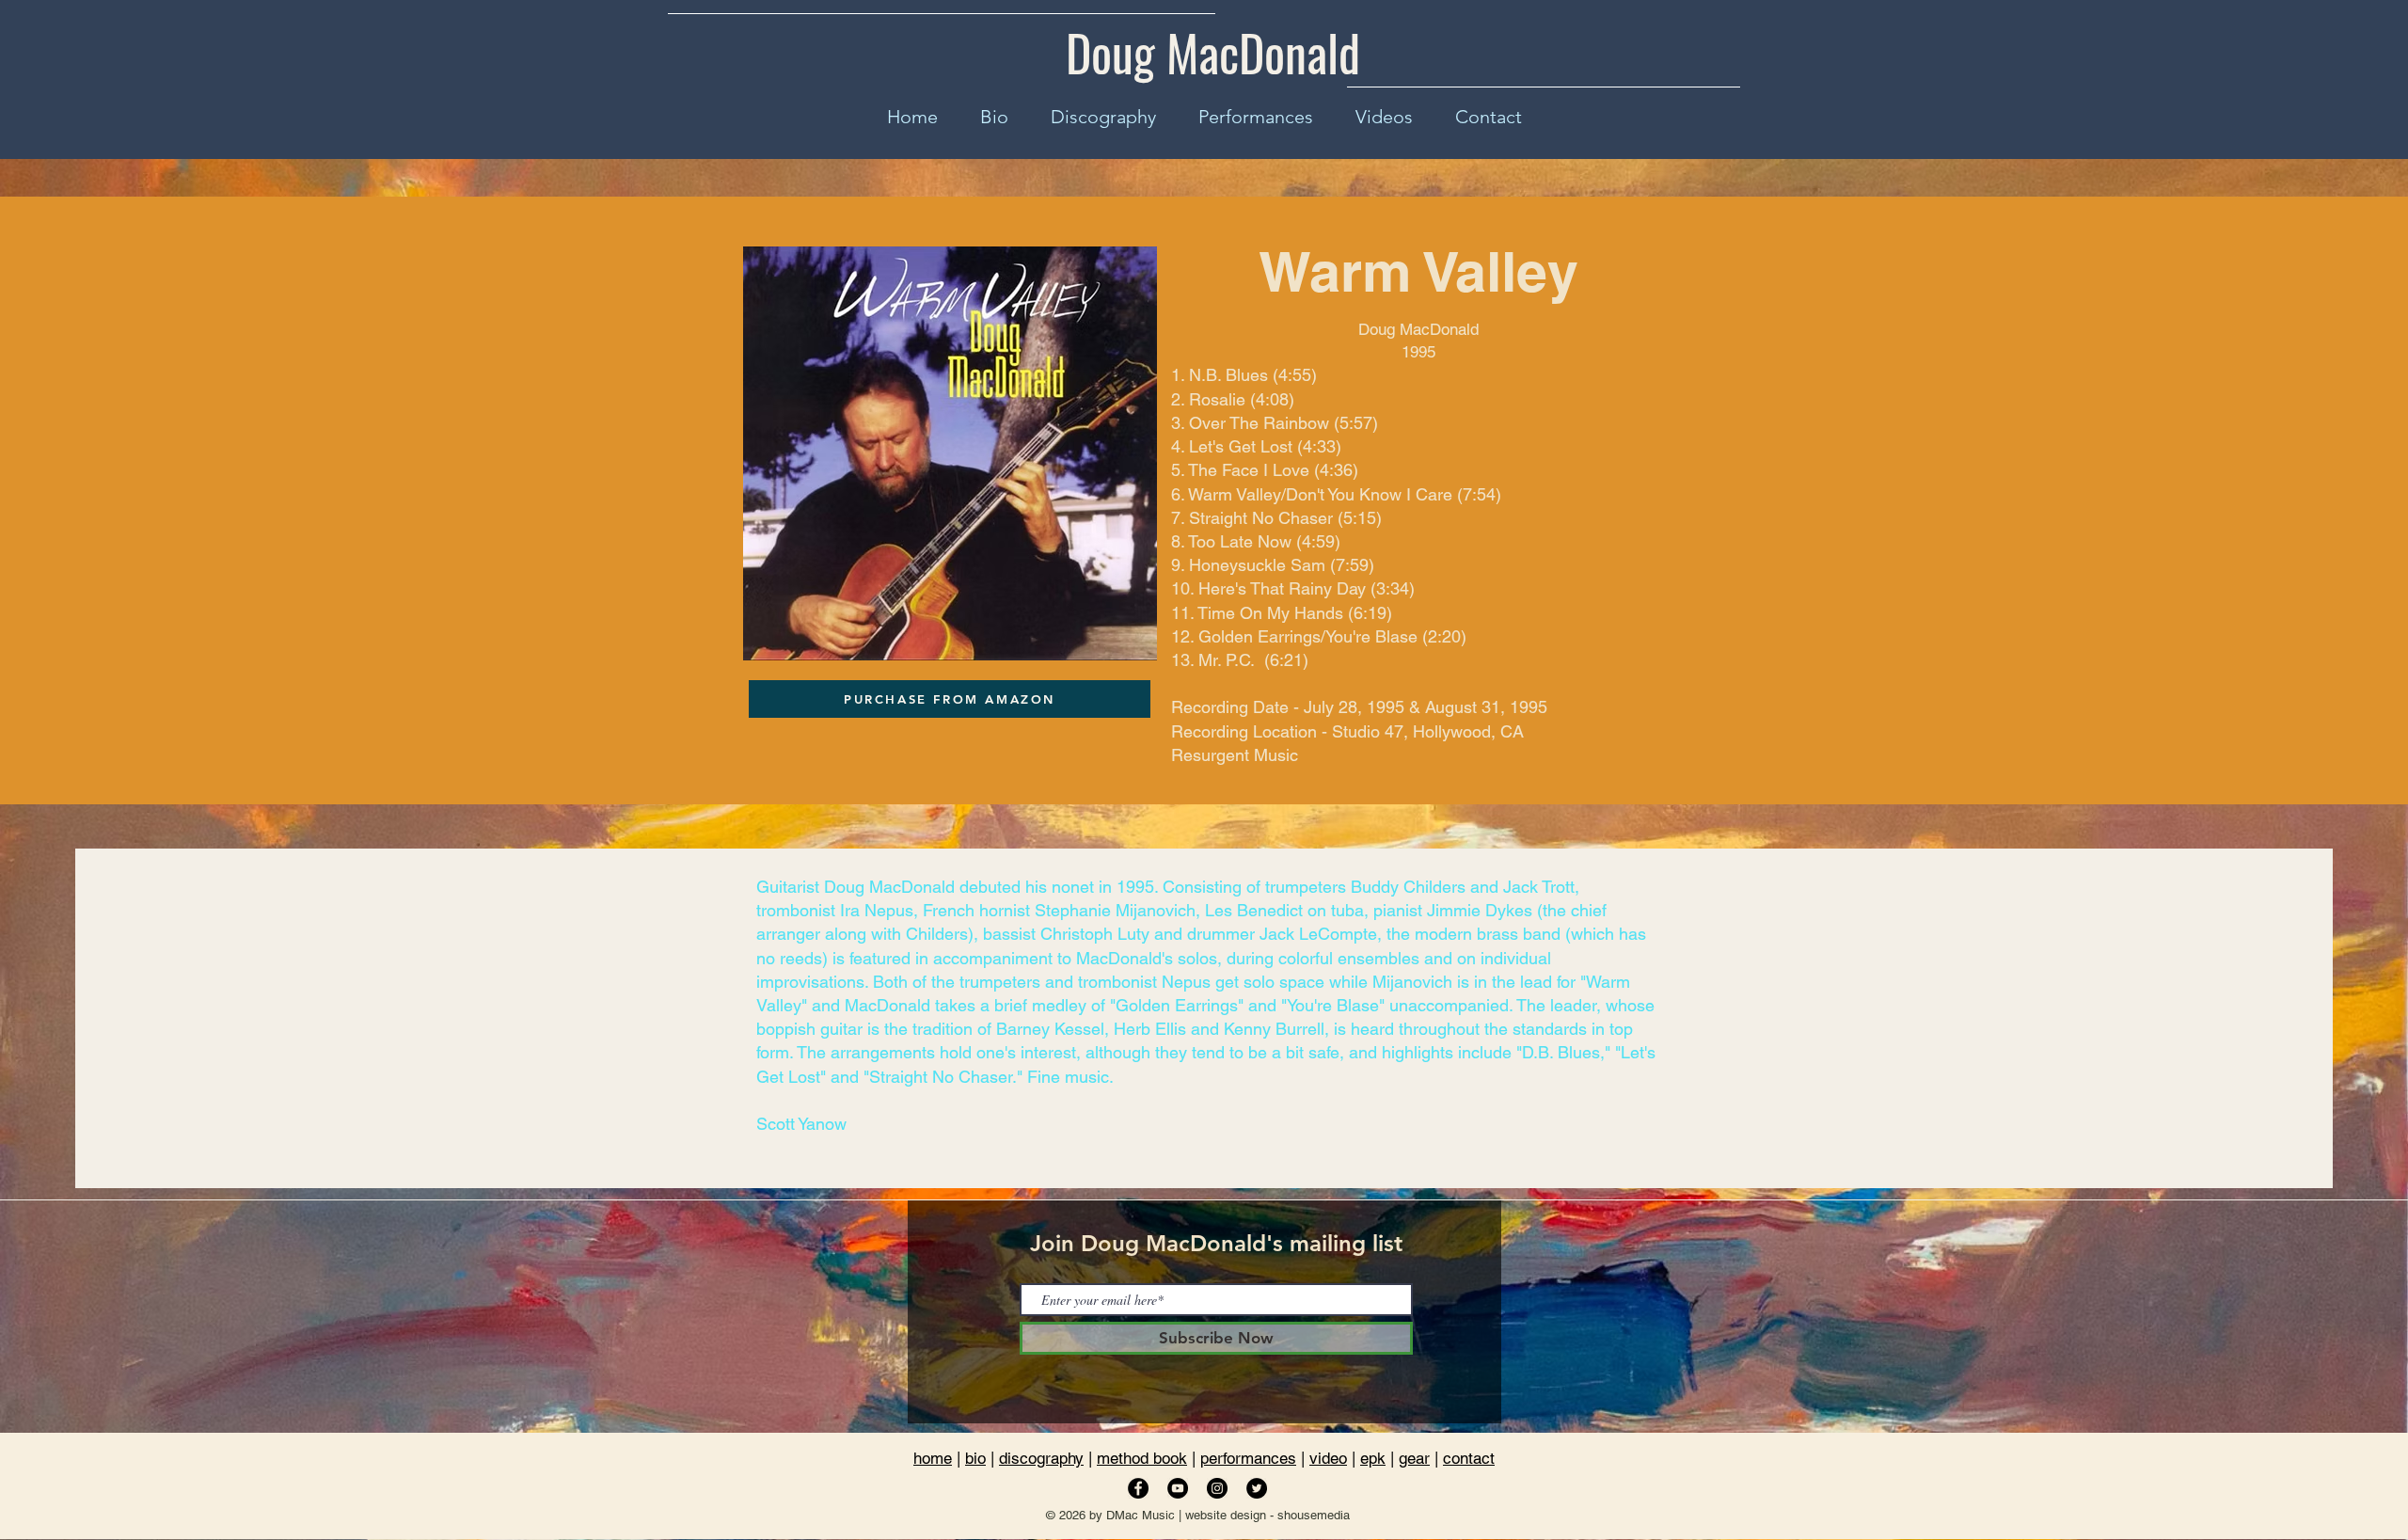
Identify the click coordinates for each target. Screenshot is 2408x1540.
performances (1248, 1458)
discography (1041, 1458)
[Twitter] (1257, 1488)
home (933, 1458)
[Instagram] (1217, 1488)
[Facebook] (1138, 1488)
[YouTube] (1178, 1488)
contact (1469, 1458)
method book (1142, 1458)
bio (975, 1458)
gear (1414, 1458)
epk (1373, 1458)
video (1328, 1458)
